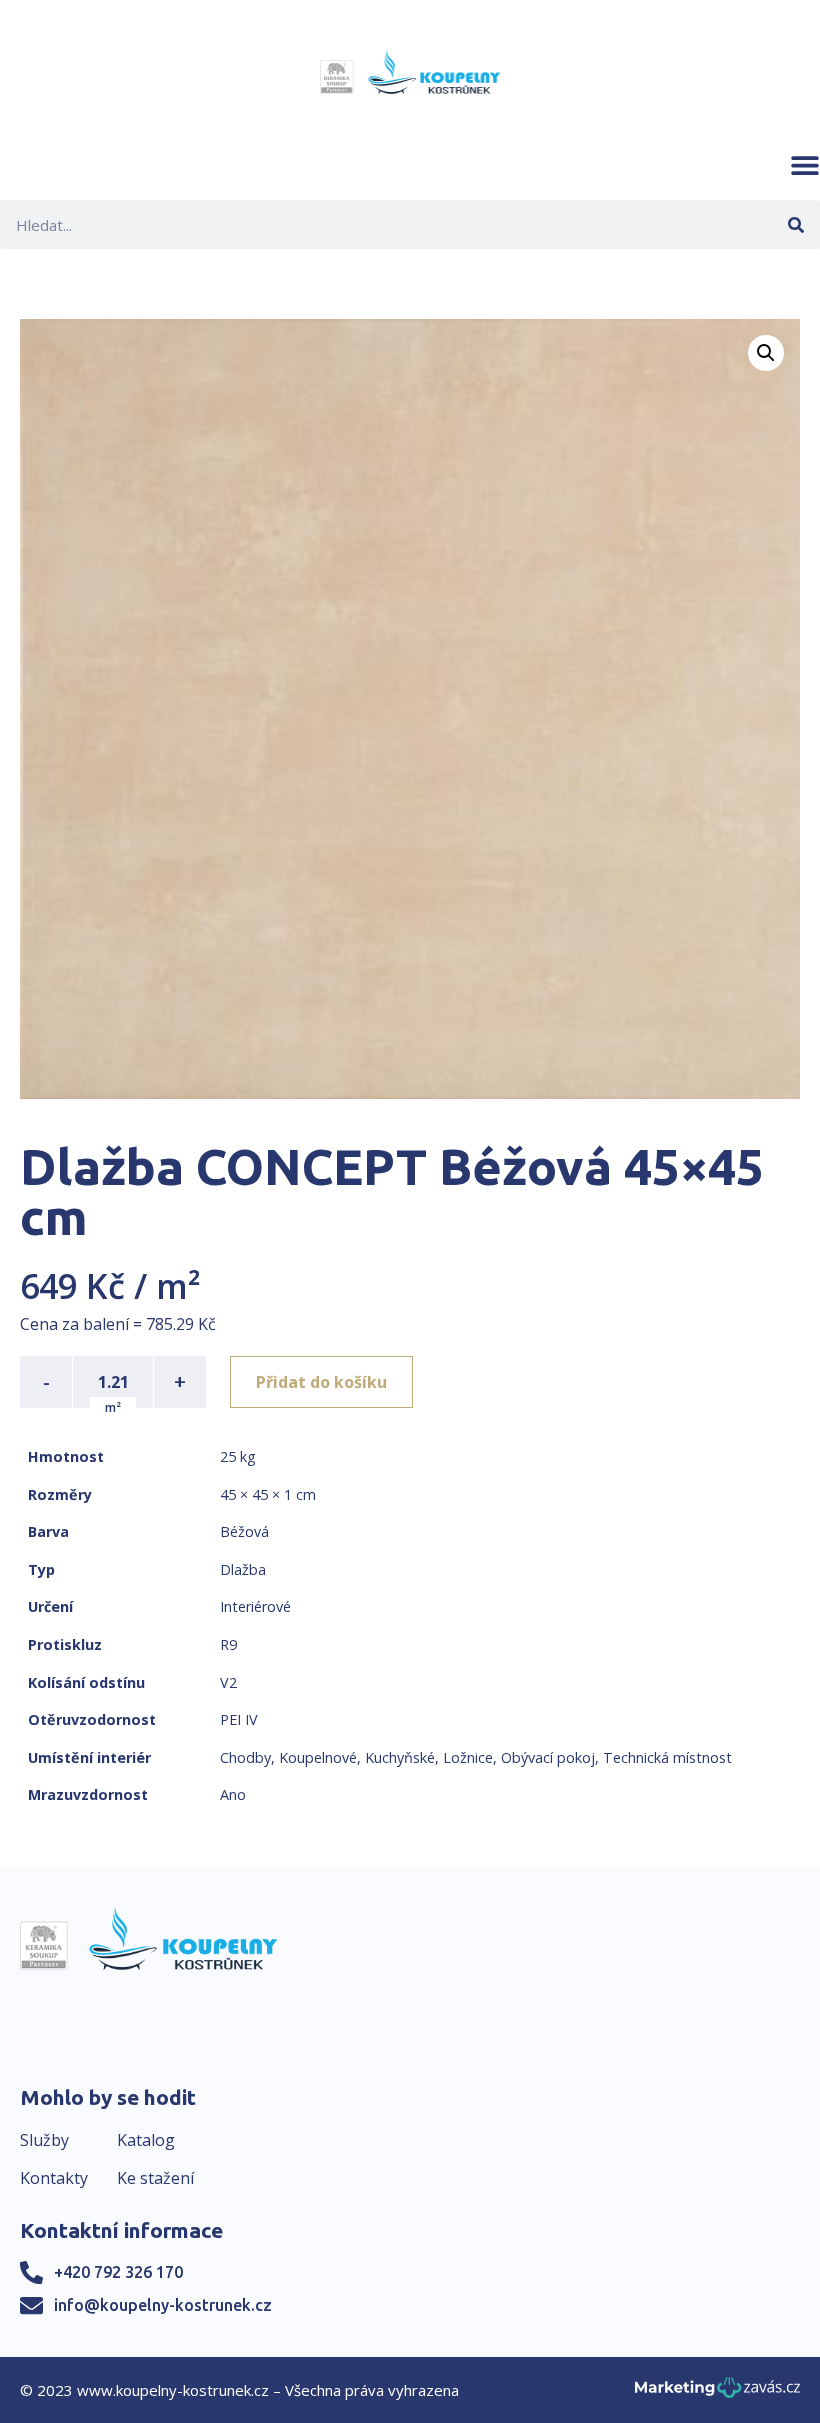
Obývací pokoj (548, 1757)
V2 (228, 1682)
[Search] (795, 224)
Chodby (245, 1757)
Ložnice (468, 1757)
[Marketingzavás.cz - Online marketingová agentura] (717, 2393)
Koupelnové (318, 1757)
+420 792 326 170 (118, 2272)
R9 (228, 1644)
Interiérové (255, 1606)
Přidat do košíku (321, 1382)
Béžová (244, 1531)
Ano (233, 1794)
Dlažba (243, 1569)
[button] (805, 165)
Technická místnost (667, 1757)
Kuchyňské (400, 1757)
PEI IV (239, 1719)
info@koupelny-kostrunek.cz (163, 2305)
